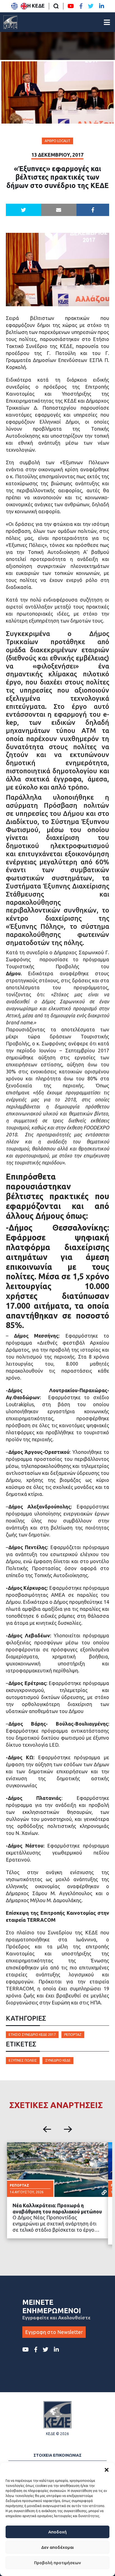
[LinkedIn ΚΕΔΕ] (102, 6)
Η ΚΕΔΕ (36, 6)
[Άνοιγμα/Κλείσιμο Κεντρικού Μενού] (107, 22)
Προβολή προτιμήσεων (57, 2563)
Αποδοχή (57, 2532)
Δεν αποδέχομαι (57, 2547)
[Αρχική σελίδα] (10, 22)
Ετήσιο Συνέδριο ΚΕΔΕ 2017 (32, 2035)
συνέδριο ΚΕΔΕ (58, 2060)
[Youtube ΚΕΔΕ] (71, 6)
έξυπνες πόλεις (23, 2060)
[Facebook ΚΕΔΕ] (81, 6)
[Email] (59, 210)
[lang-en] (24, 6)
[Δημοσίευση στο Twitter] (24, 210)
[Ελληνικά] (15, 6)
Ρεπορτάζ (73, 2035)
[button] (107, 2470)
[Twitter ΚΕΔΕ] (91, 6)
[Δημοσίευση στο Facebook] (93, 210)
